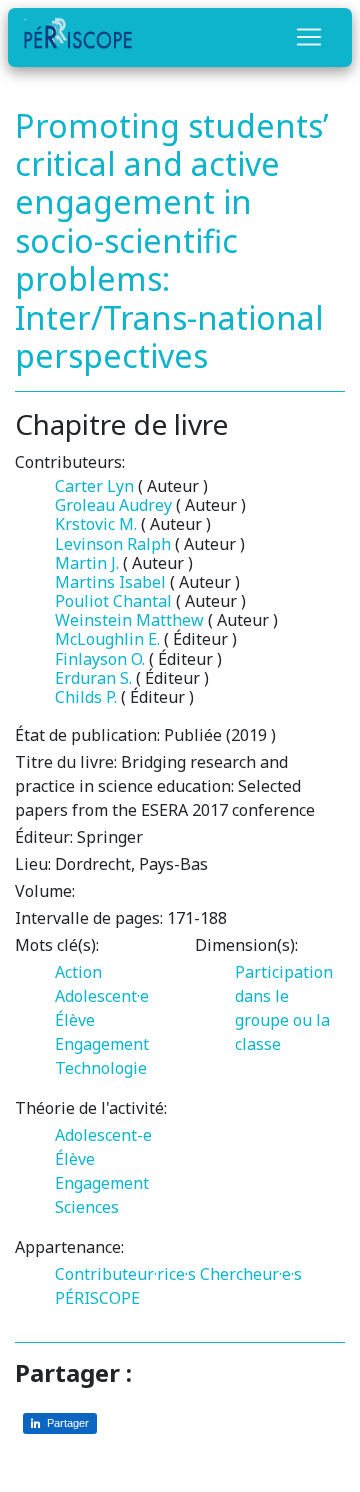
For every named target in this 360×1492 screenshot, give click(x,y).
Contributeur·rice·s (125, 1274)
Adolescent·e (102, 996)
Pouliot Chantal (113, 601)
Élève (75, 1020)
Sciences (87, 1207)
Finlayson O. (100, 659)
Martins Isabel (110, 582)
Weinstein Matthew (129, 620)
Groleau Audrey (113, 505)
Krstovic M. (96, 524)
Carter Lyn (94, 486)
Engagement (102, 1044)
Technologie (101, 1068)
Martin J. (87, 563)
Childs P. (86, 697)
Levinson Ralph (113, 544)
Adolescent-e (103, 1135)
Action (78, 972)
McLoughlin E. (107, 639)
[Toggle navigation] (309, 37)
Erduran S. (93, 678)
